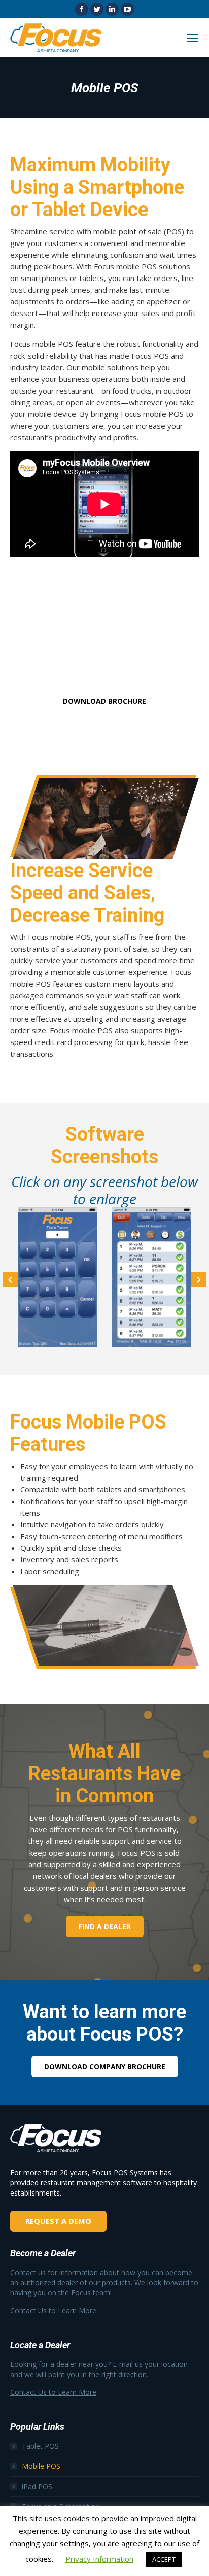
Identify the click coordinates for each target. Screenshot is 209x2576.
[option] (57, 1278)
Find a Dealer (105, 1926)
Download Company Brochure (105, 2066)
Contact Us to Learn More (53, 2310)
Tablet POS (40, 2446)
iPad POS (37, 2486)
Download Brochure (104, 701)
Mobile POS (41, 2466)
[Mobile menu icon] (192, 38)
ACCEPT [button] (164, 2559)
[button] (10, 1280)
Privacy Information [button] (99, 2559)
